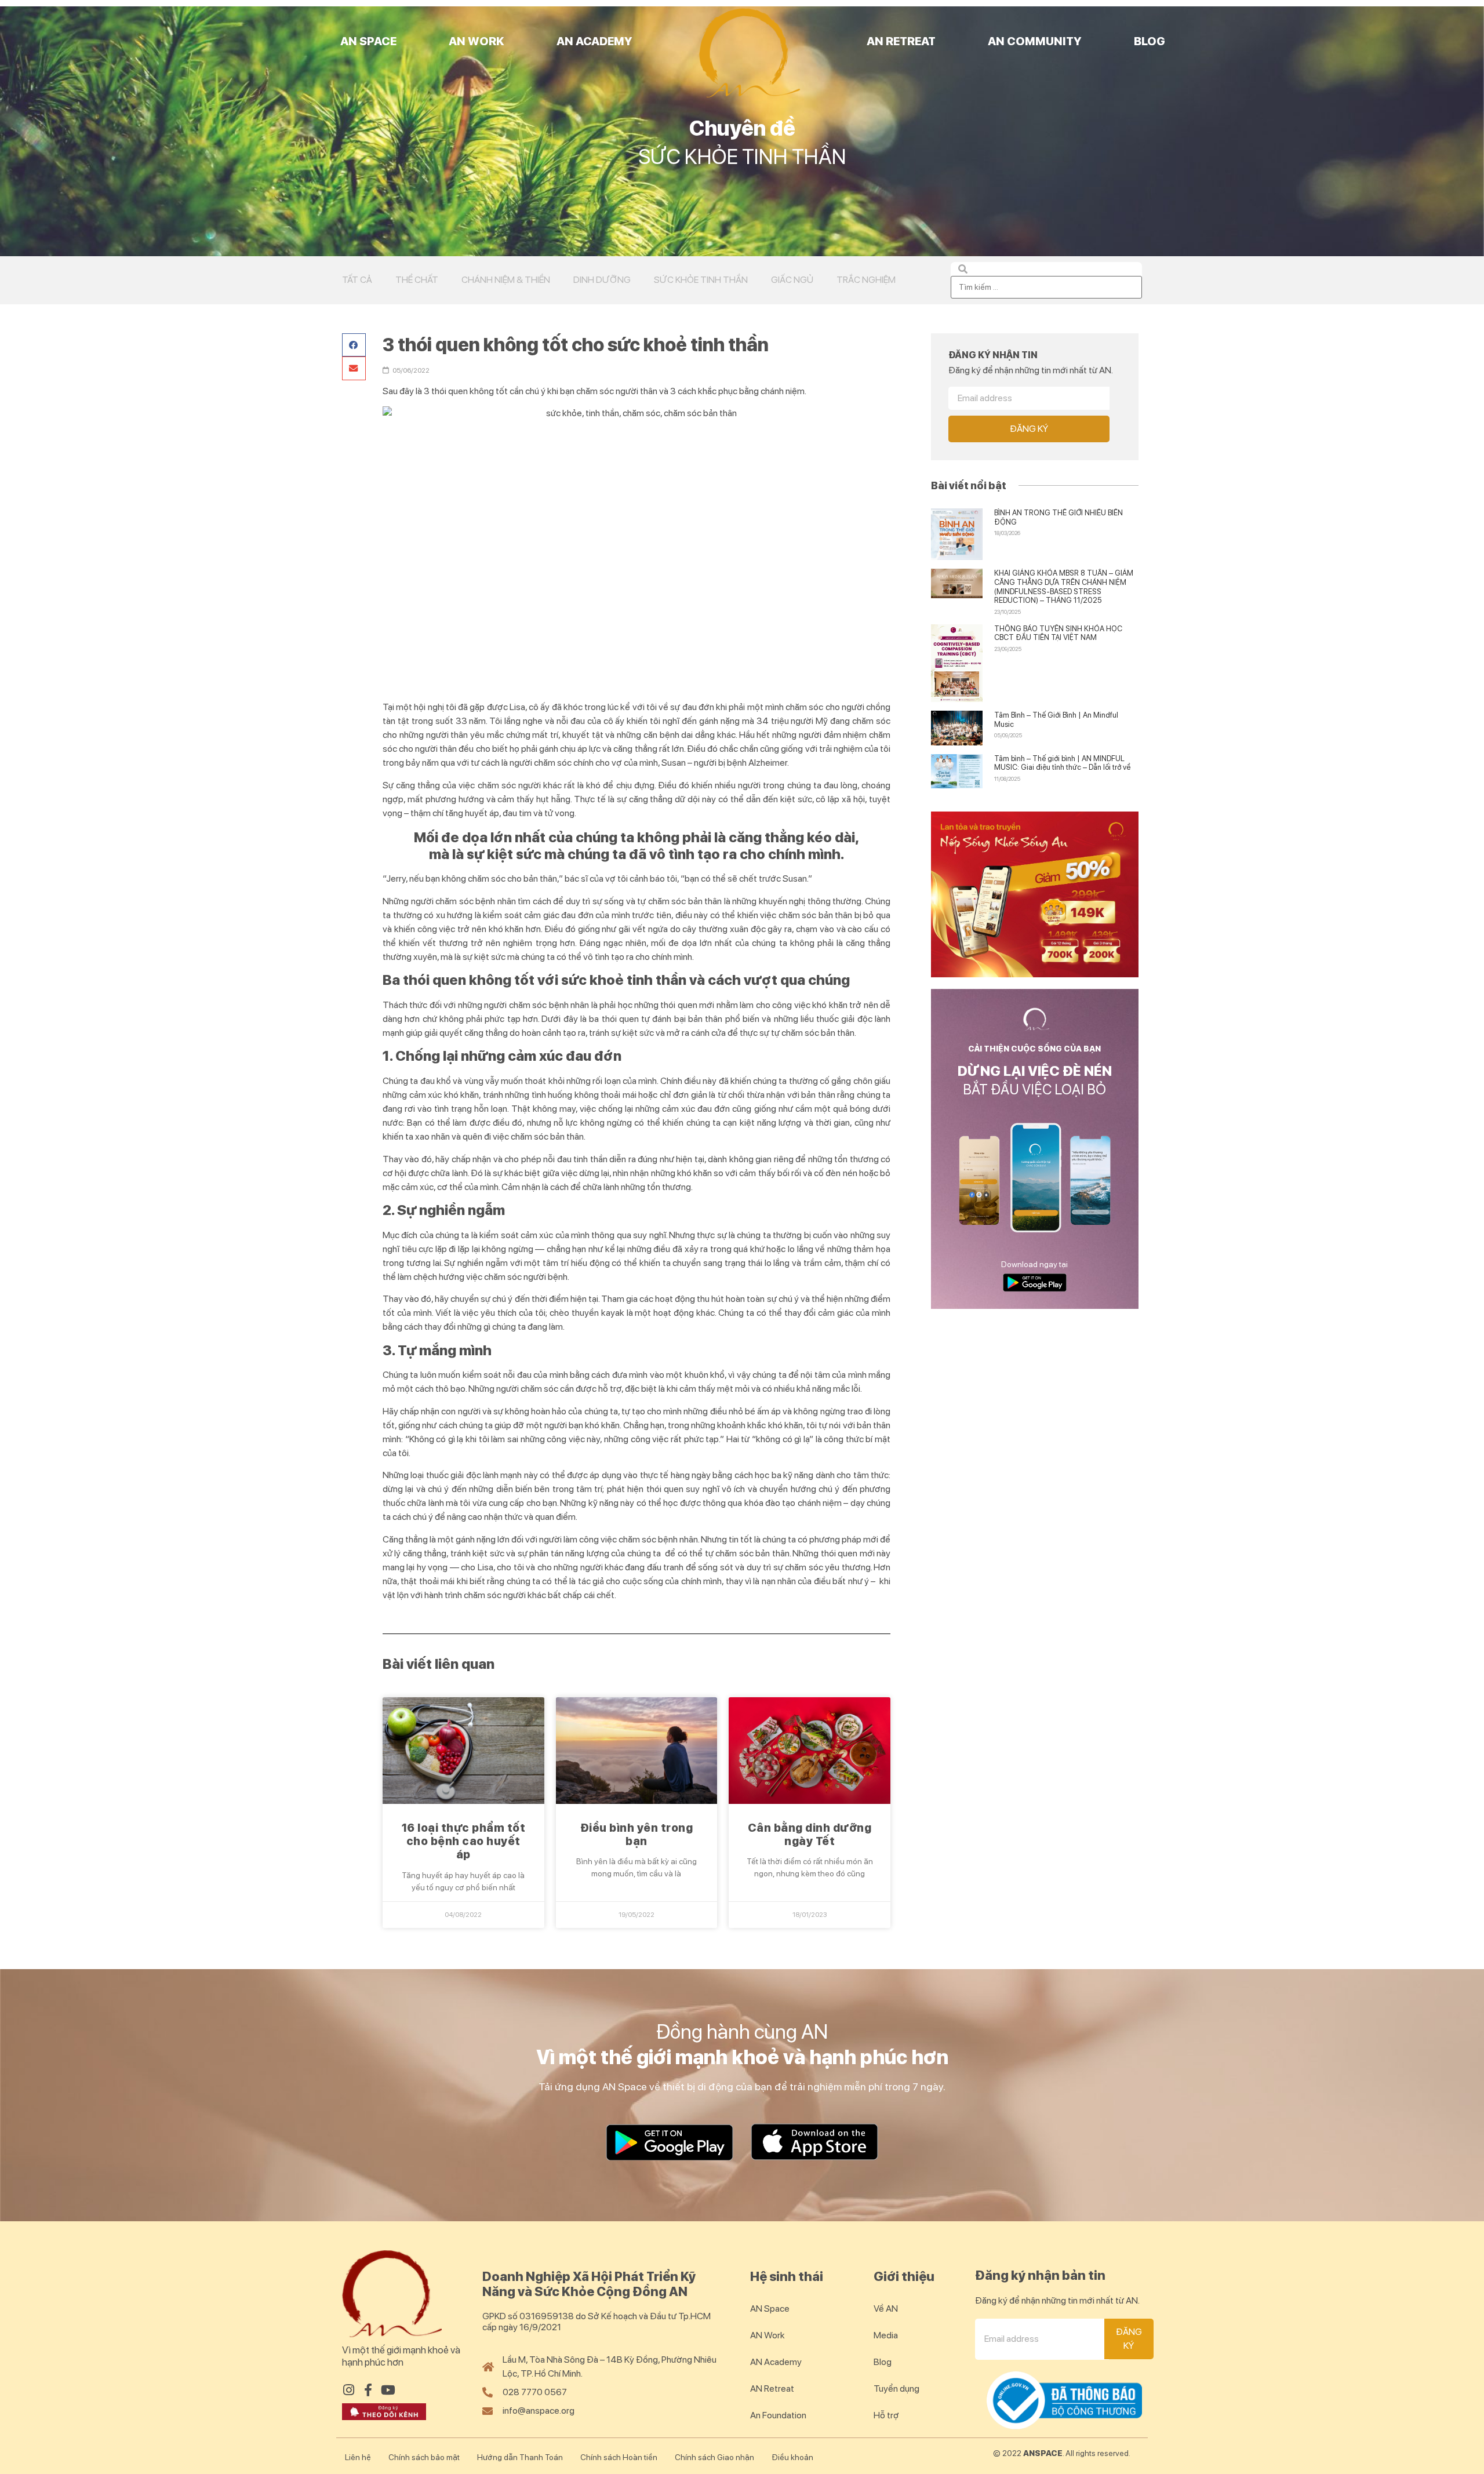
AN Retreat (901, 41)
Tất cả (357, 280)
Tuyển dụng (896, 2388)
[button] (354, 345)
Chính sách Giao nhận (714, 2457)
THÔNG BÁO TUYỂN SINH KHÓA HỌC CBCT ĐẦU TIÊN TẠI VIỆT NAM (1058, 633)
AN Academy (594, 41)
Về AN (886, 2309)
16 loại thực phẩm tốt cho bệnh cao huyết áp (464, 1841)
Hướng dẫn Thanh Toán (520, 2457)
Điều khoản (792, 2457)
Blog (1150, 41)
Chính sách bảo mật (424, 2457)
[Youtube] (388, 2390)
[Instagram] (348, 2390)
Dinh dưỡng (602, 280)
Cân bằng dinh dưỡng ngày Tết (810, 1835)
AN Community (1035, 41)
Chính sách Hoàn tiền (619, 2457)
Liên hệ (358, 2457)
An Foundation (778, 2415)
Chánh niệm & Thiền (506, 280)
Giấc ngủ (792, 280)
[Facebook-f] (368, 2390)
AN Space (368, 41)
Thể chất (417, 280)
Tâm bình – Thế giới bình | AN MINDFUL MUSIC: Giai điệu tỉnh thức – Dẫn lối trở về (1062, 763)
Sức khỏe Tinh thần (701, 280)
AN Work (477, 41)
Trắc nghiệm (866, 280)
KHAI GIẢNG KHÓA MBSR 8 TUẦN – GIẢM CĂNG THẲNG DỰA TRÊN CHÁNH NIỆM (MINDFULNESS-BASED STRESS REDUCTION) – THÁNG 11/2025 (1064, 587)
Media (886, 2335)
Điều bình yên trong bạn (637, 1835)
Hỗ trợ (886, 2415)
